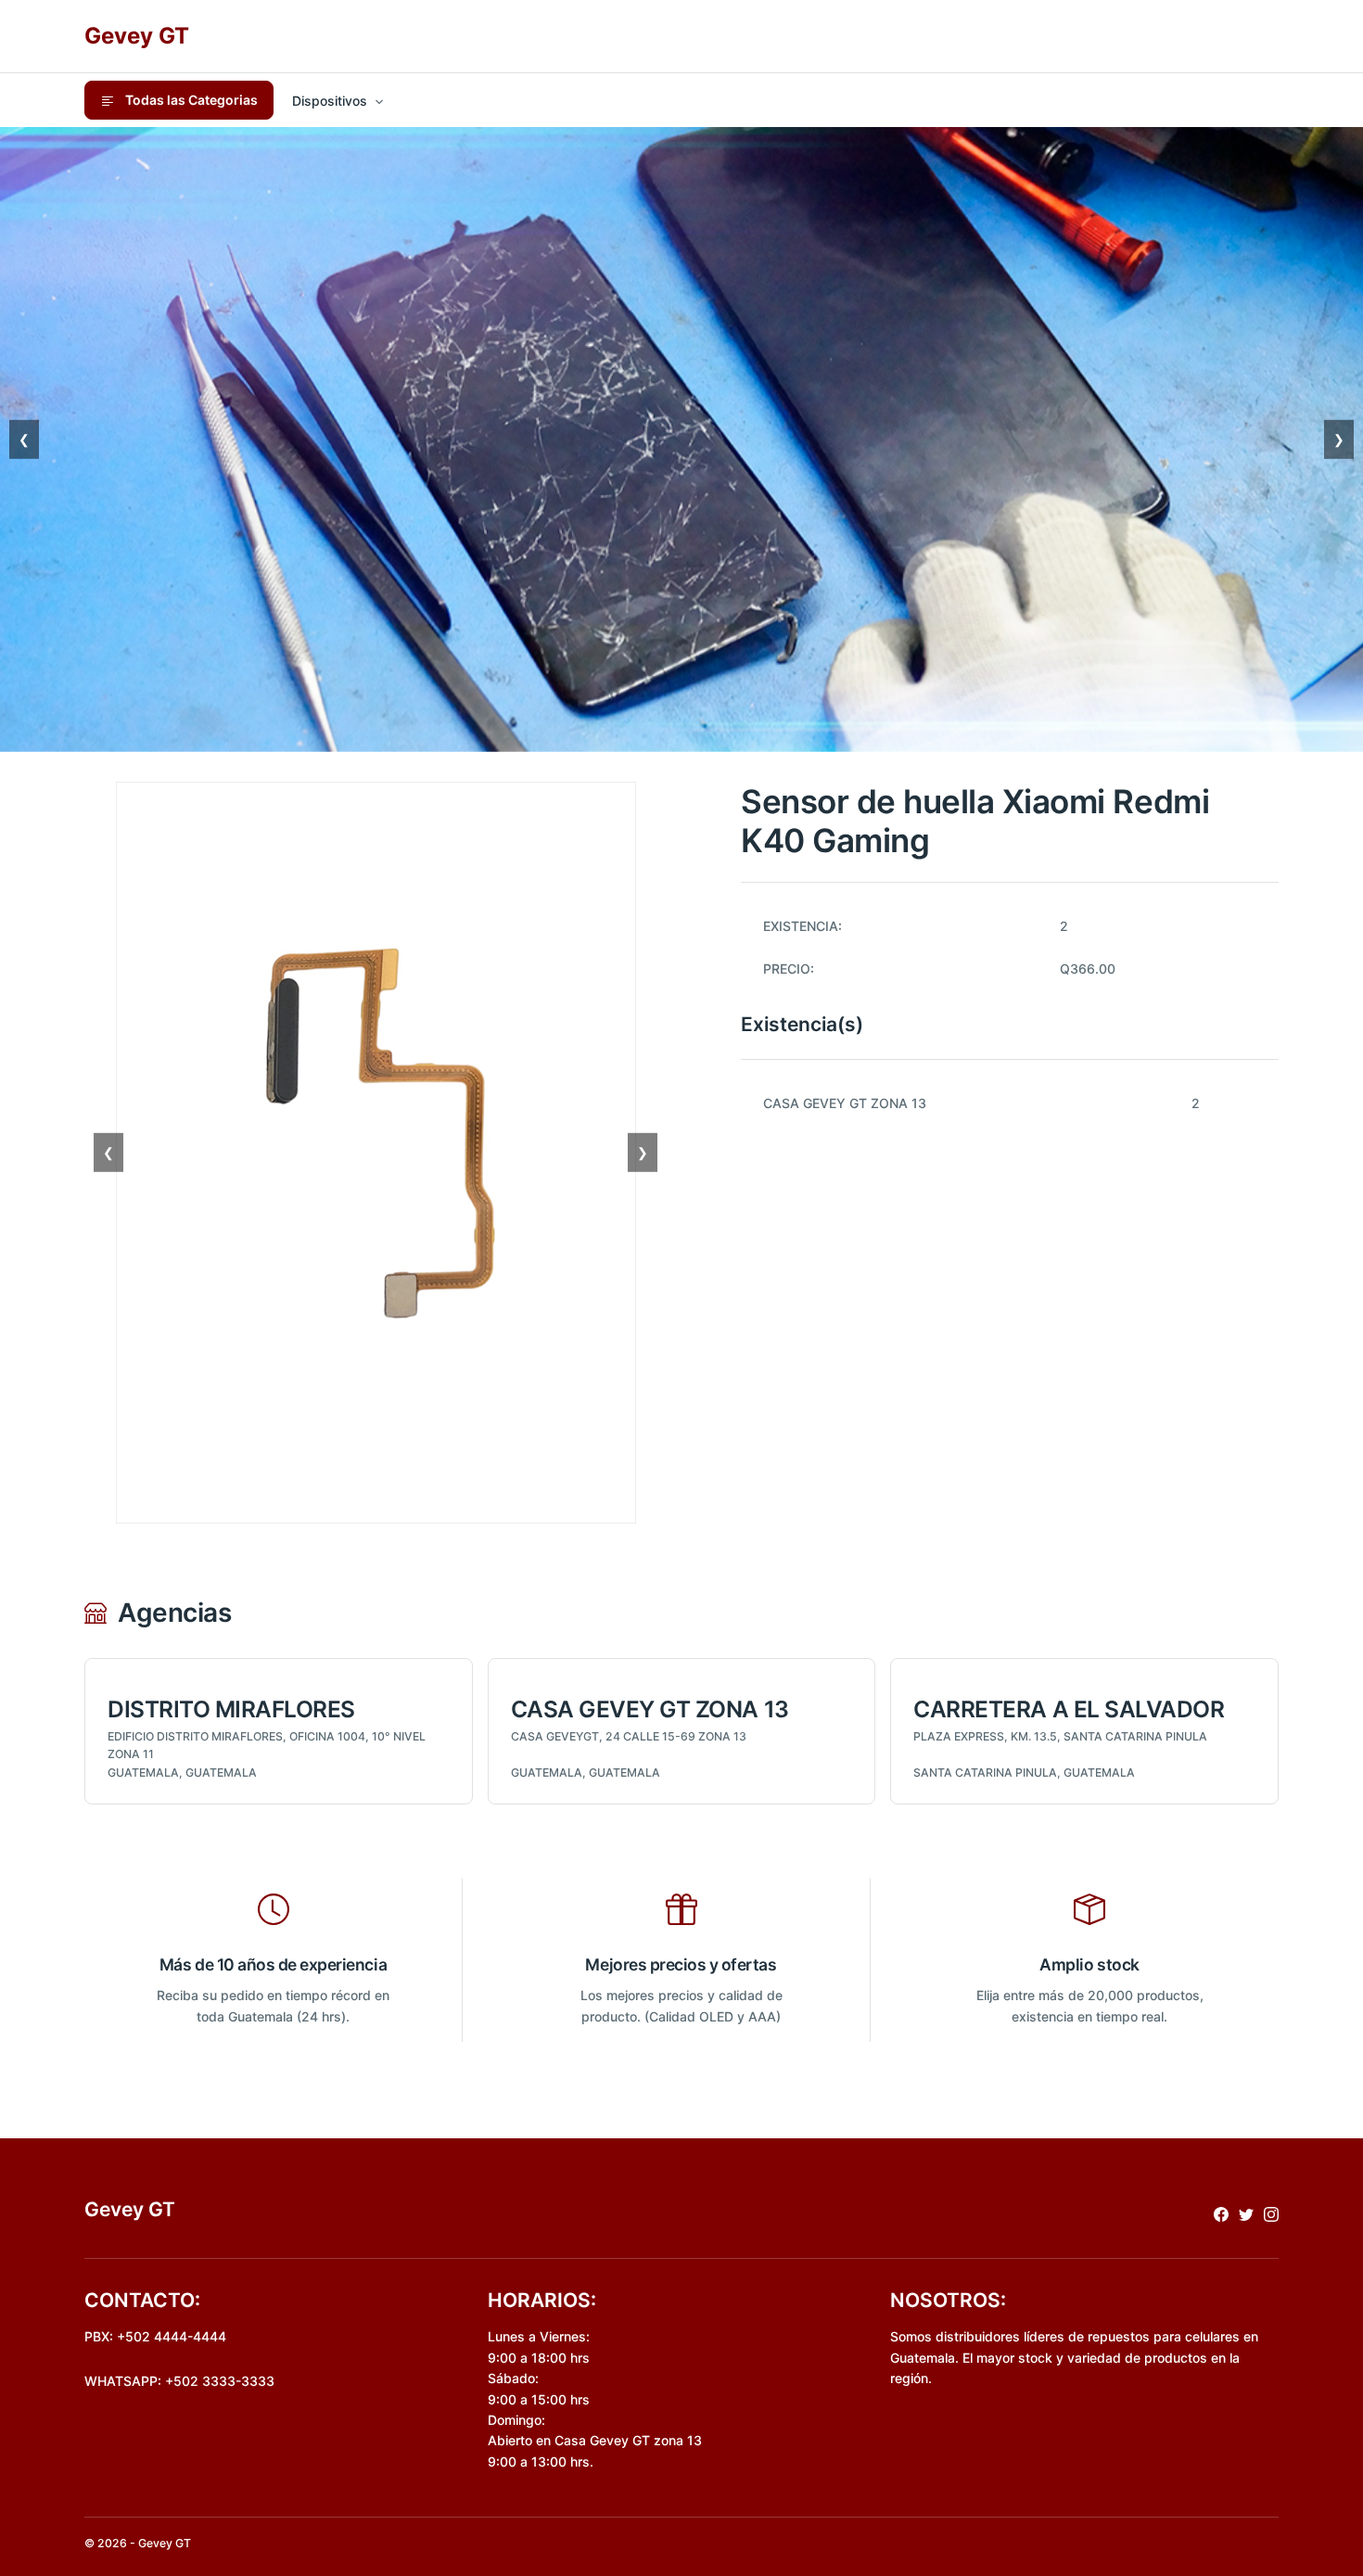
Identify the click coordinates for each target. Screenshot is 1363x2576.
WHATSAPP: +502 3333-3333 (179, 2381)
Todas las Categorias (190, 100)
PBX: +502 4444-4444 (155, 2336)
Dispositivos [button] (330, 101)
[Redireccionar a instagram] (1271, 2213)
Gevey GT (137, 36)
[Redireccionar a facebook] (1221, 2213)
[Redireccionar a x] (1246, 2213)
